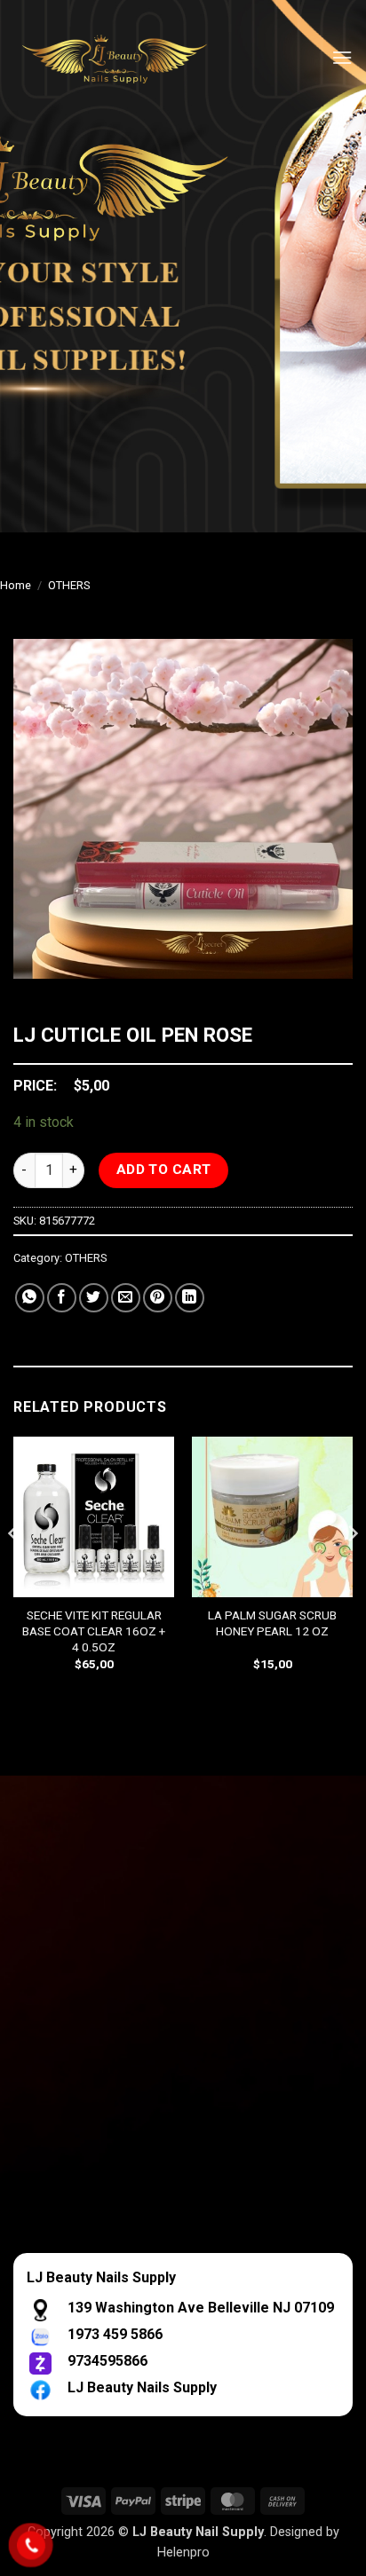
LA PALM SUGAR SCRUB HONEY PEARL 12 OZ (272, 1623)
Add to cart (164, 1170)
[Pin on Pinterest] (158, 1298)
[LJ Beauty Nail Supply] (124, 58)
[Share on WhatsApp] (30, 1298)
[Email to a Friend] (126, 1298)
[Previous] (14, 1569)
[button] (342, 57)
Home (16, 585)
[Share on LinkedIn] (190, 1298)
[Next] (352, 1569)
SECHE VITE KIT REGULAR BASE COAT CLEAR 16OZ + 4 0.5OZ (94, 1631)
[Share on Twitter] (94, 1298)
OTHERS (69, 585)
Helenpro (183, 2552)
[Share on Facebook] (62, 1298)
